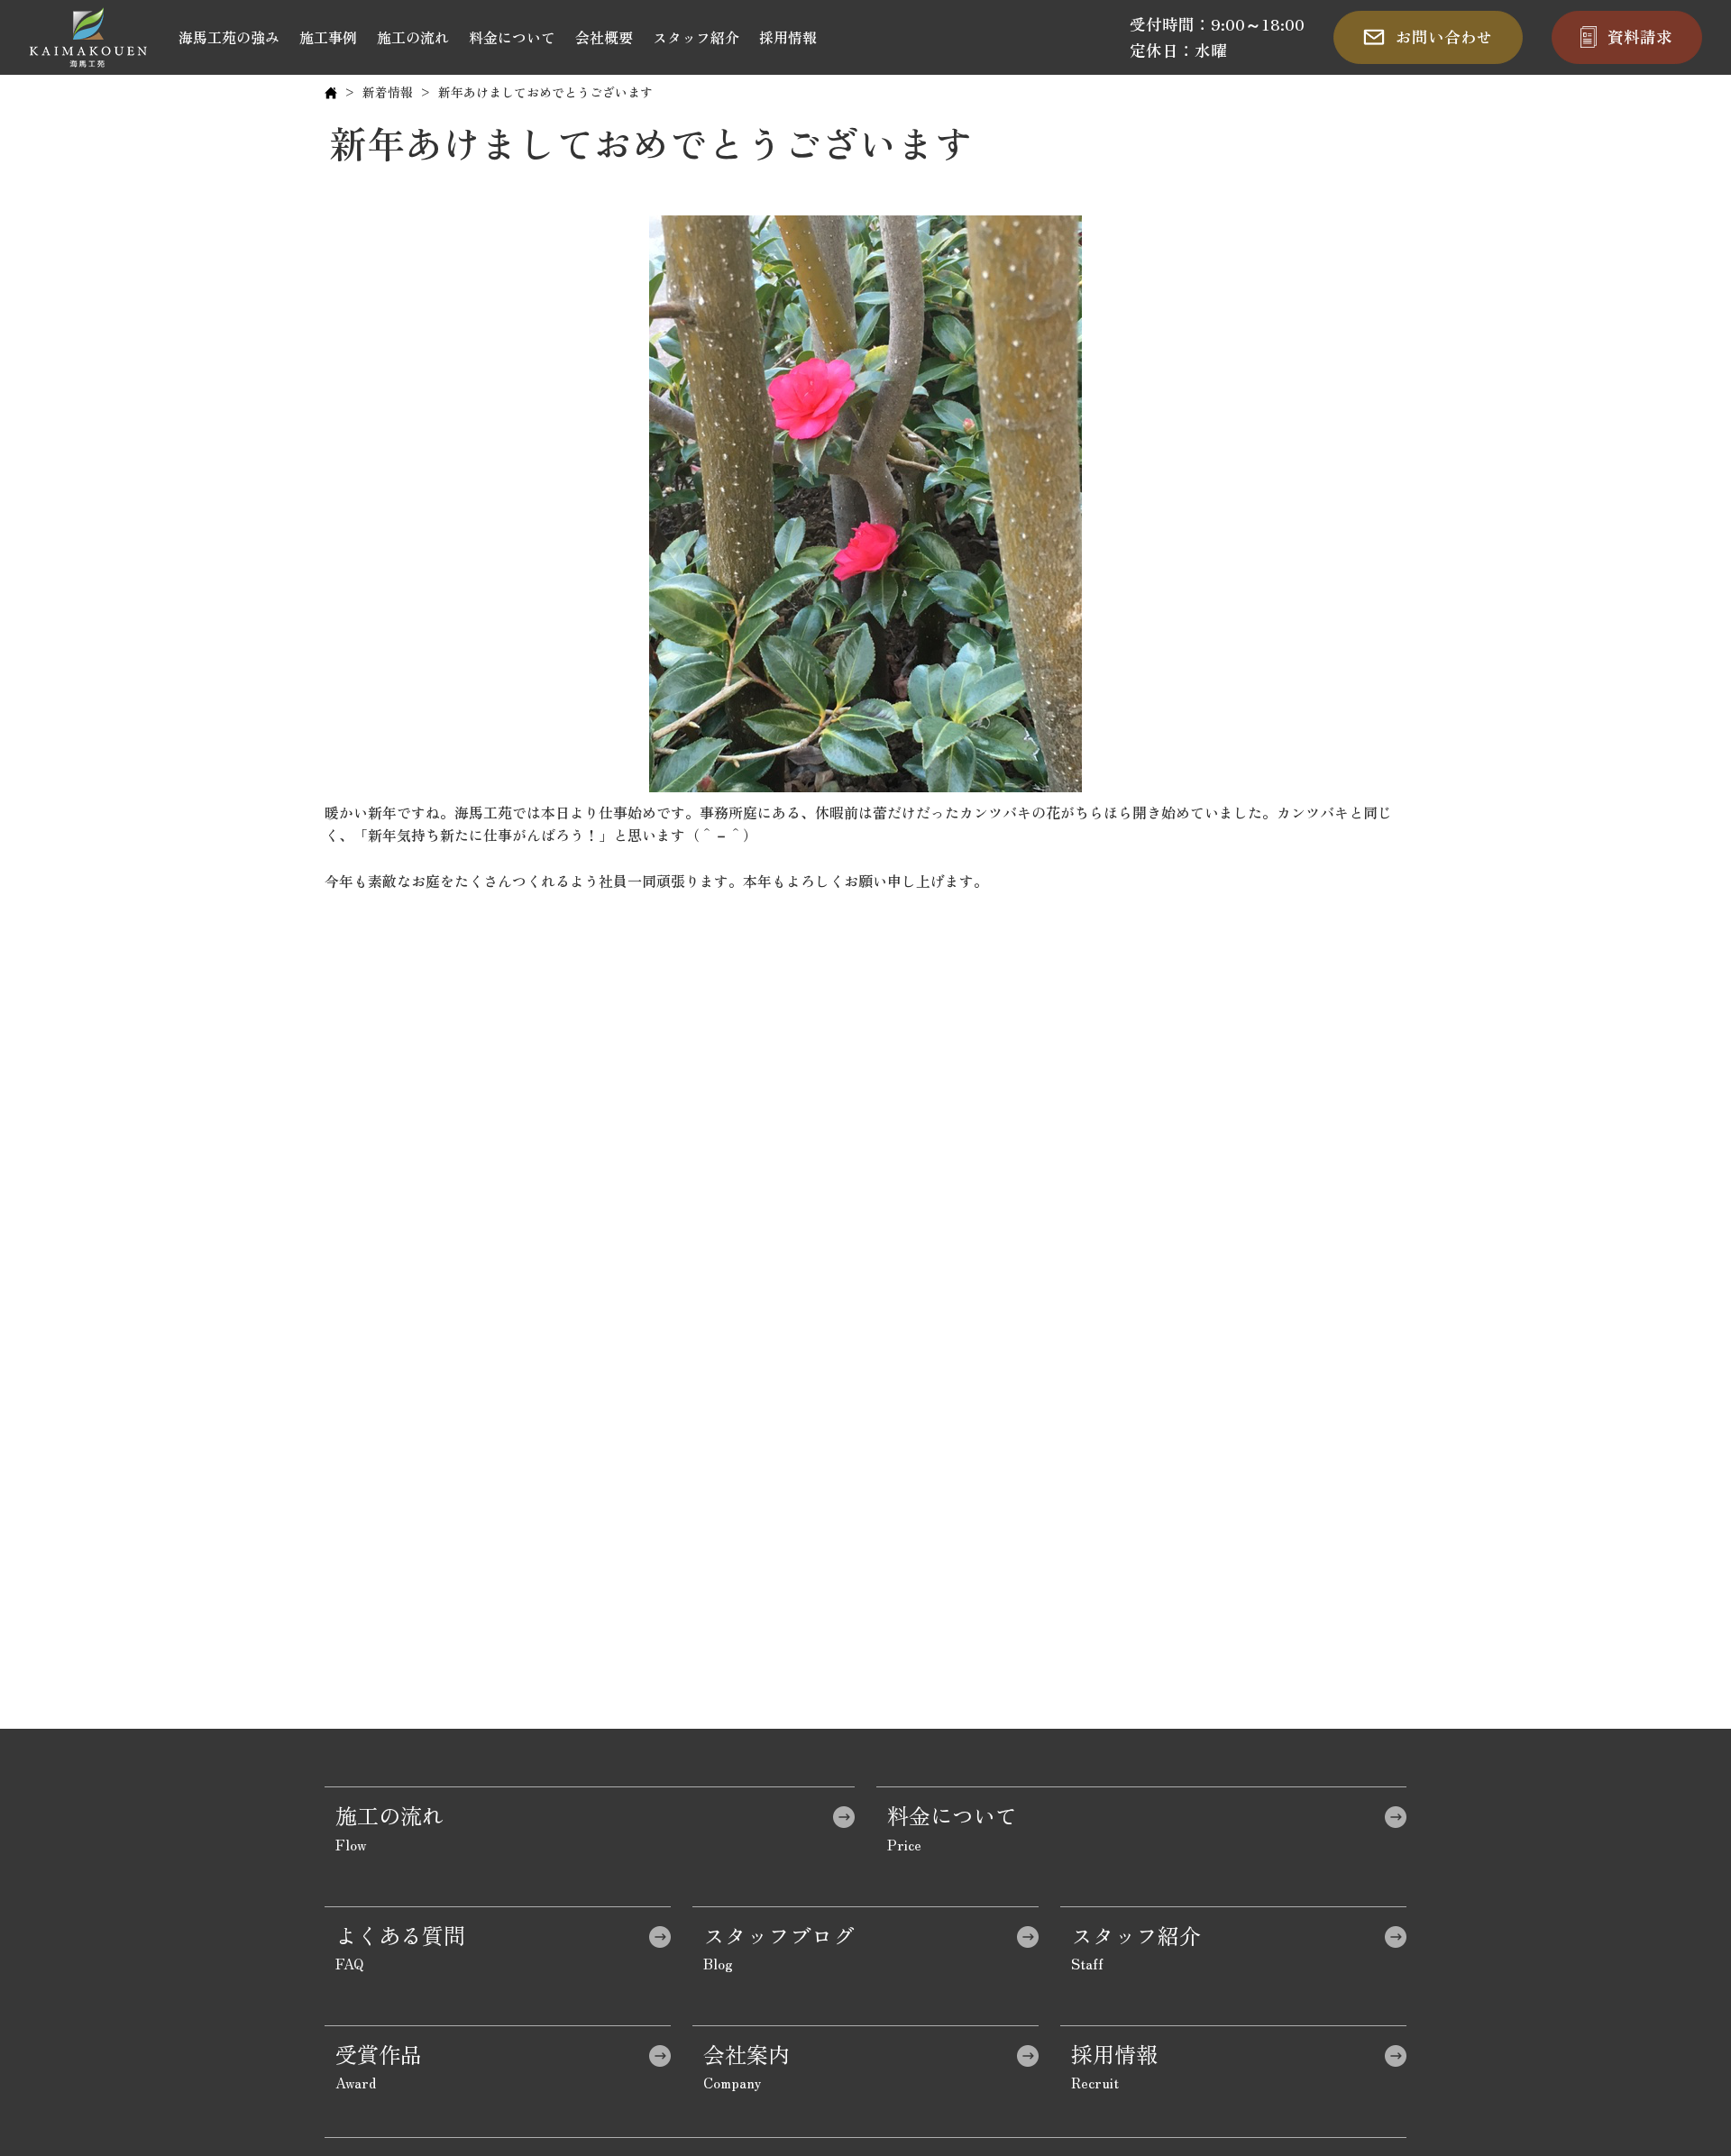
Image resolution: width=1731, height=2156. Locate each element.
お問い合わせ (1444, 37)
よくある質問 (400, 1935)
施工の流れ (413, 37)
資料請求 (1640, 37)
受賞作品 (379, 2054)
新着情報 (388, 92)
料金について (512, 37)
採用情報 (788, 37)
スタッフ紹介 (696, 37)
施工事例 (328, 37)
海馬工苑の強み (229, 37)
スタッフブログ (779, 1935)
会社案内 (746, 2054)
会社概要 (604, 37)
